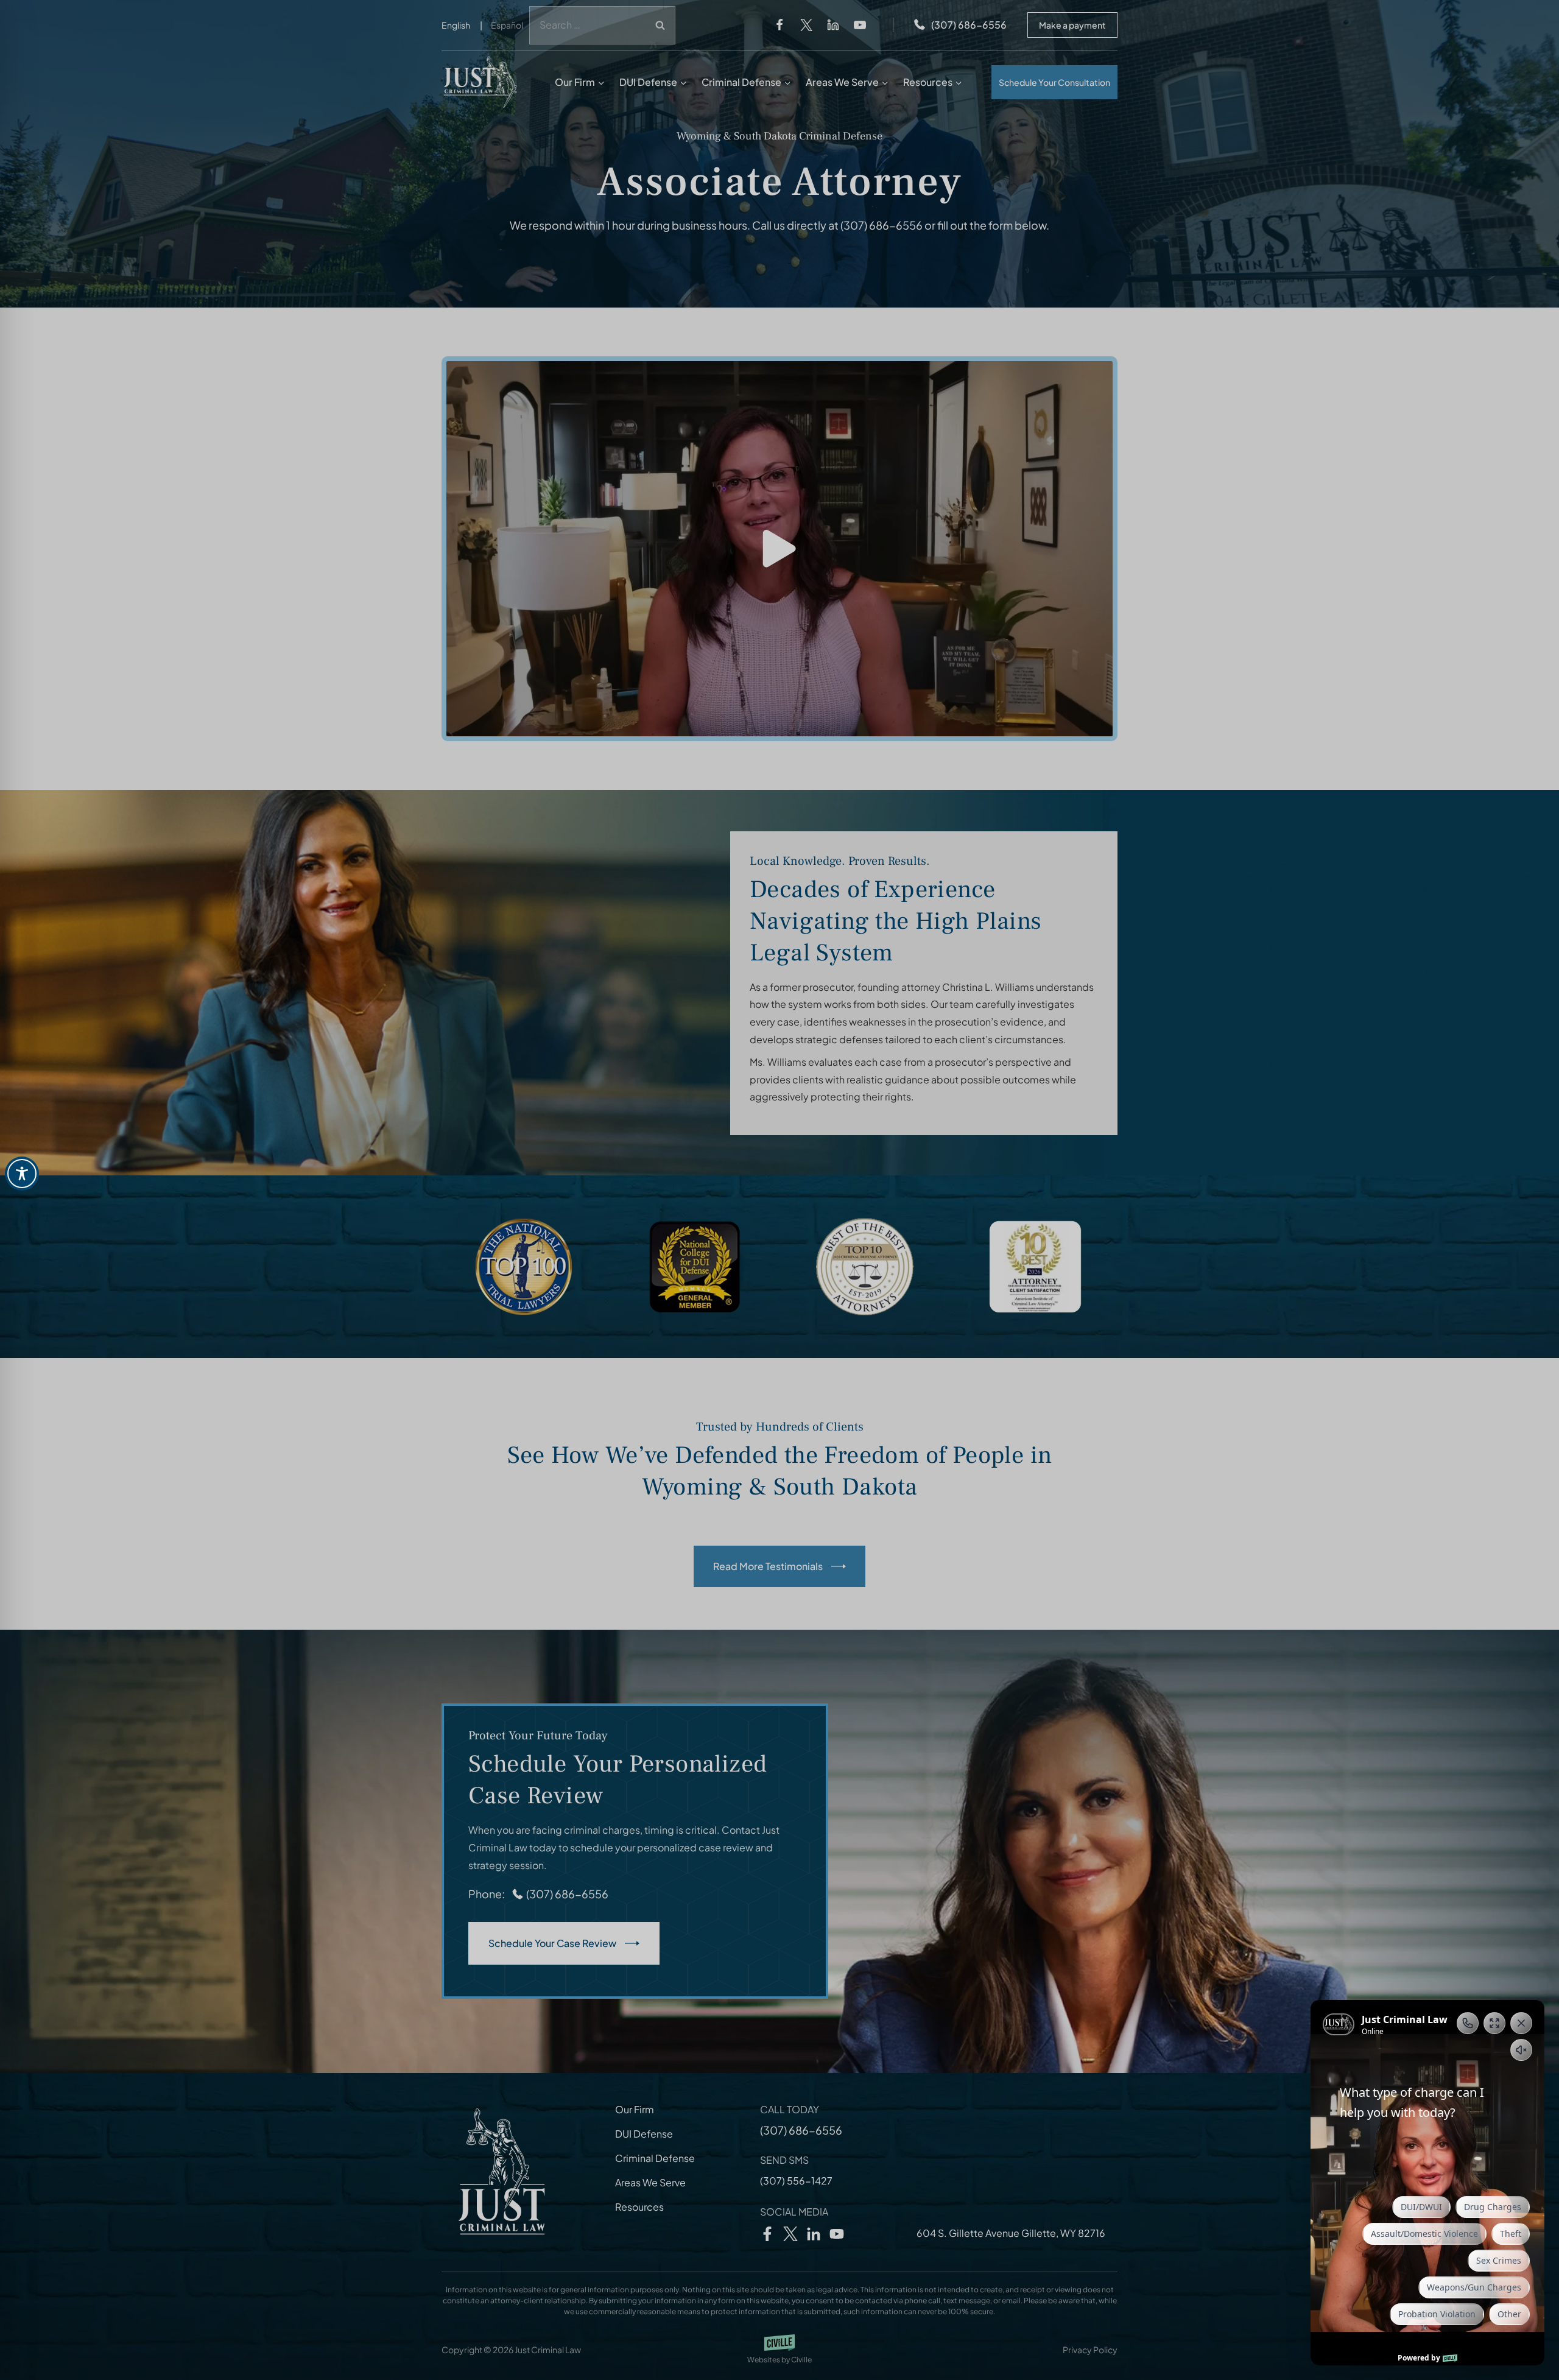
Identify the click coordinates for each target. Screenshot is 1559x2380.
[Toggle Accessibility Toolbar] (22, 1174)
